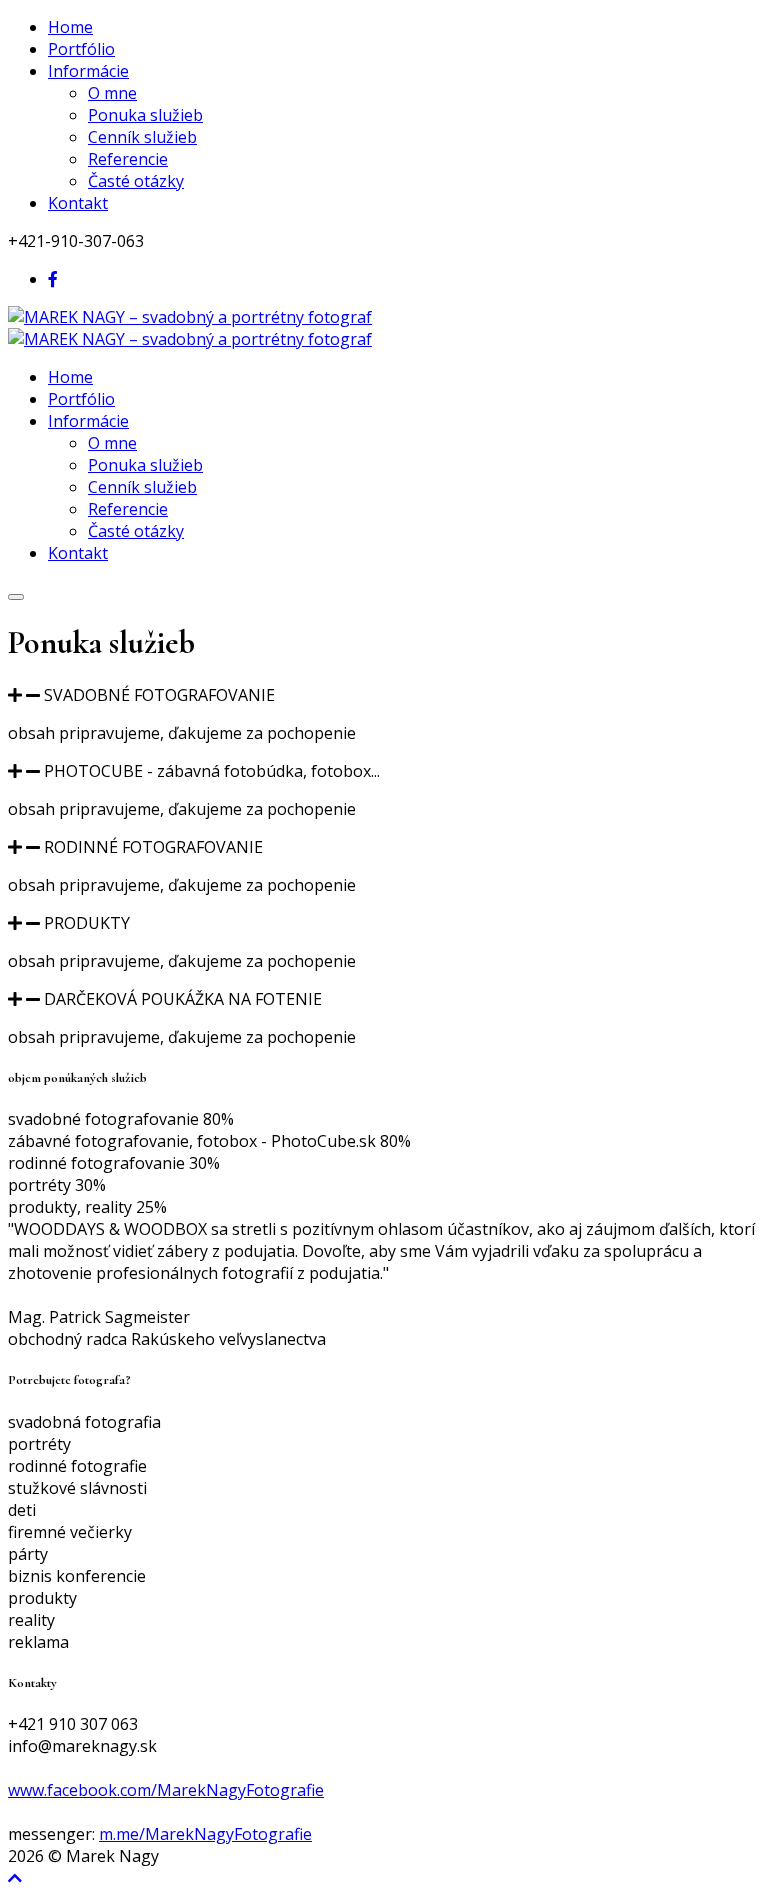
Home (70, 27)
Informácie (88, 71)
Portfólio (81, 49)
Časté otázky (136, 181)
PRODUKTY (87, 923)
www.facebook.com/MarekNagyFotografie (166, 1790)
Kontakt (78, 203)
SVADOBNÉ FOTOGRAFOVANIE (159, 695)
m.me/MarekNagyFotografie (205, 1834)
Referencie (128, 159)
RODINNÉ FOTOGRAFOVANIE (153, 847)
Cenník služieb (142, 137)
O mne (112, 93)
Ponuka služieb (145, 115)
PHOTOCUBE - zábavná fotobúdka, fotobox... (212, 771)
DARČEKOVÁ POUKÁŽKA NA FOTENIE (183, 999)
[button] (384, 695)
